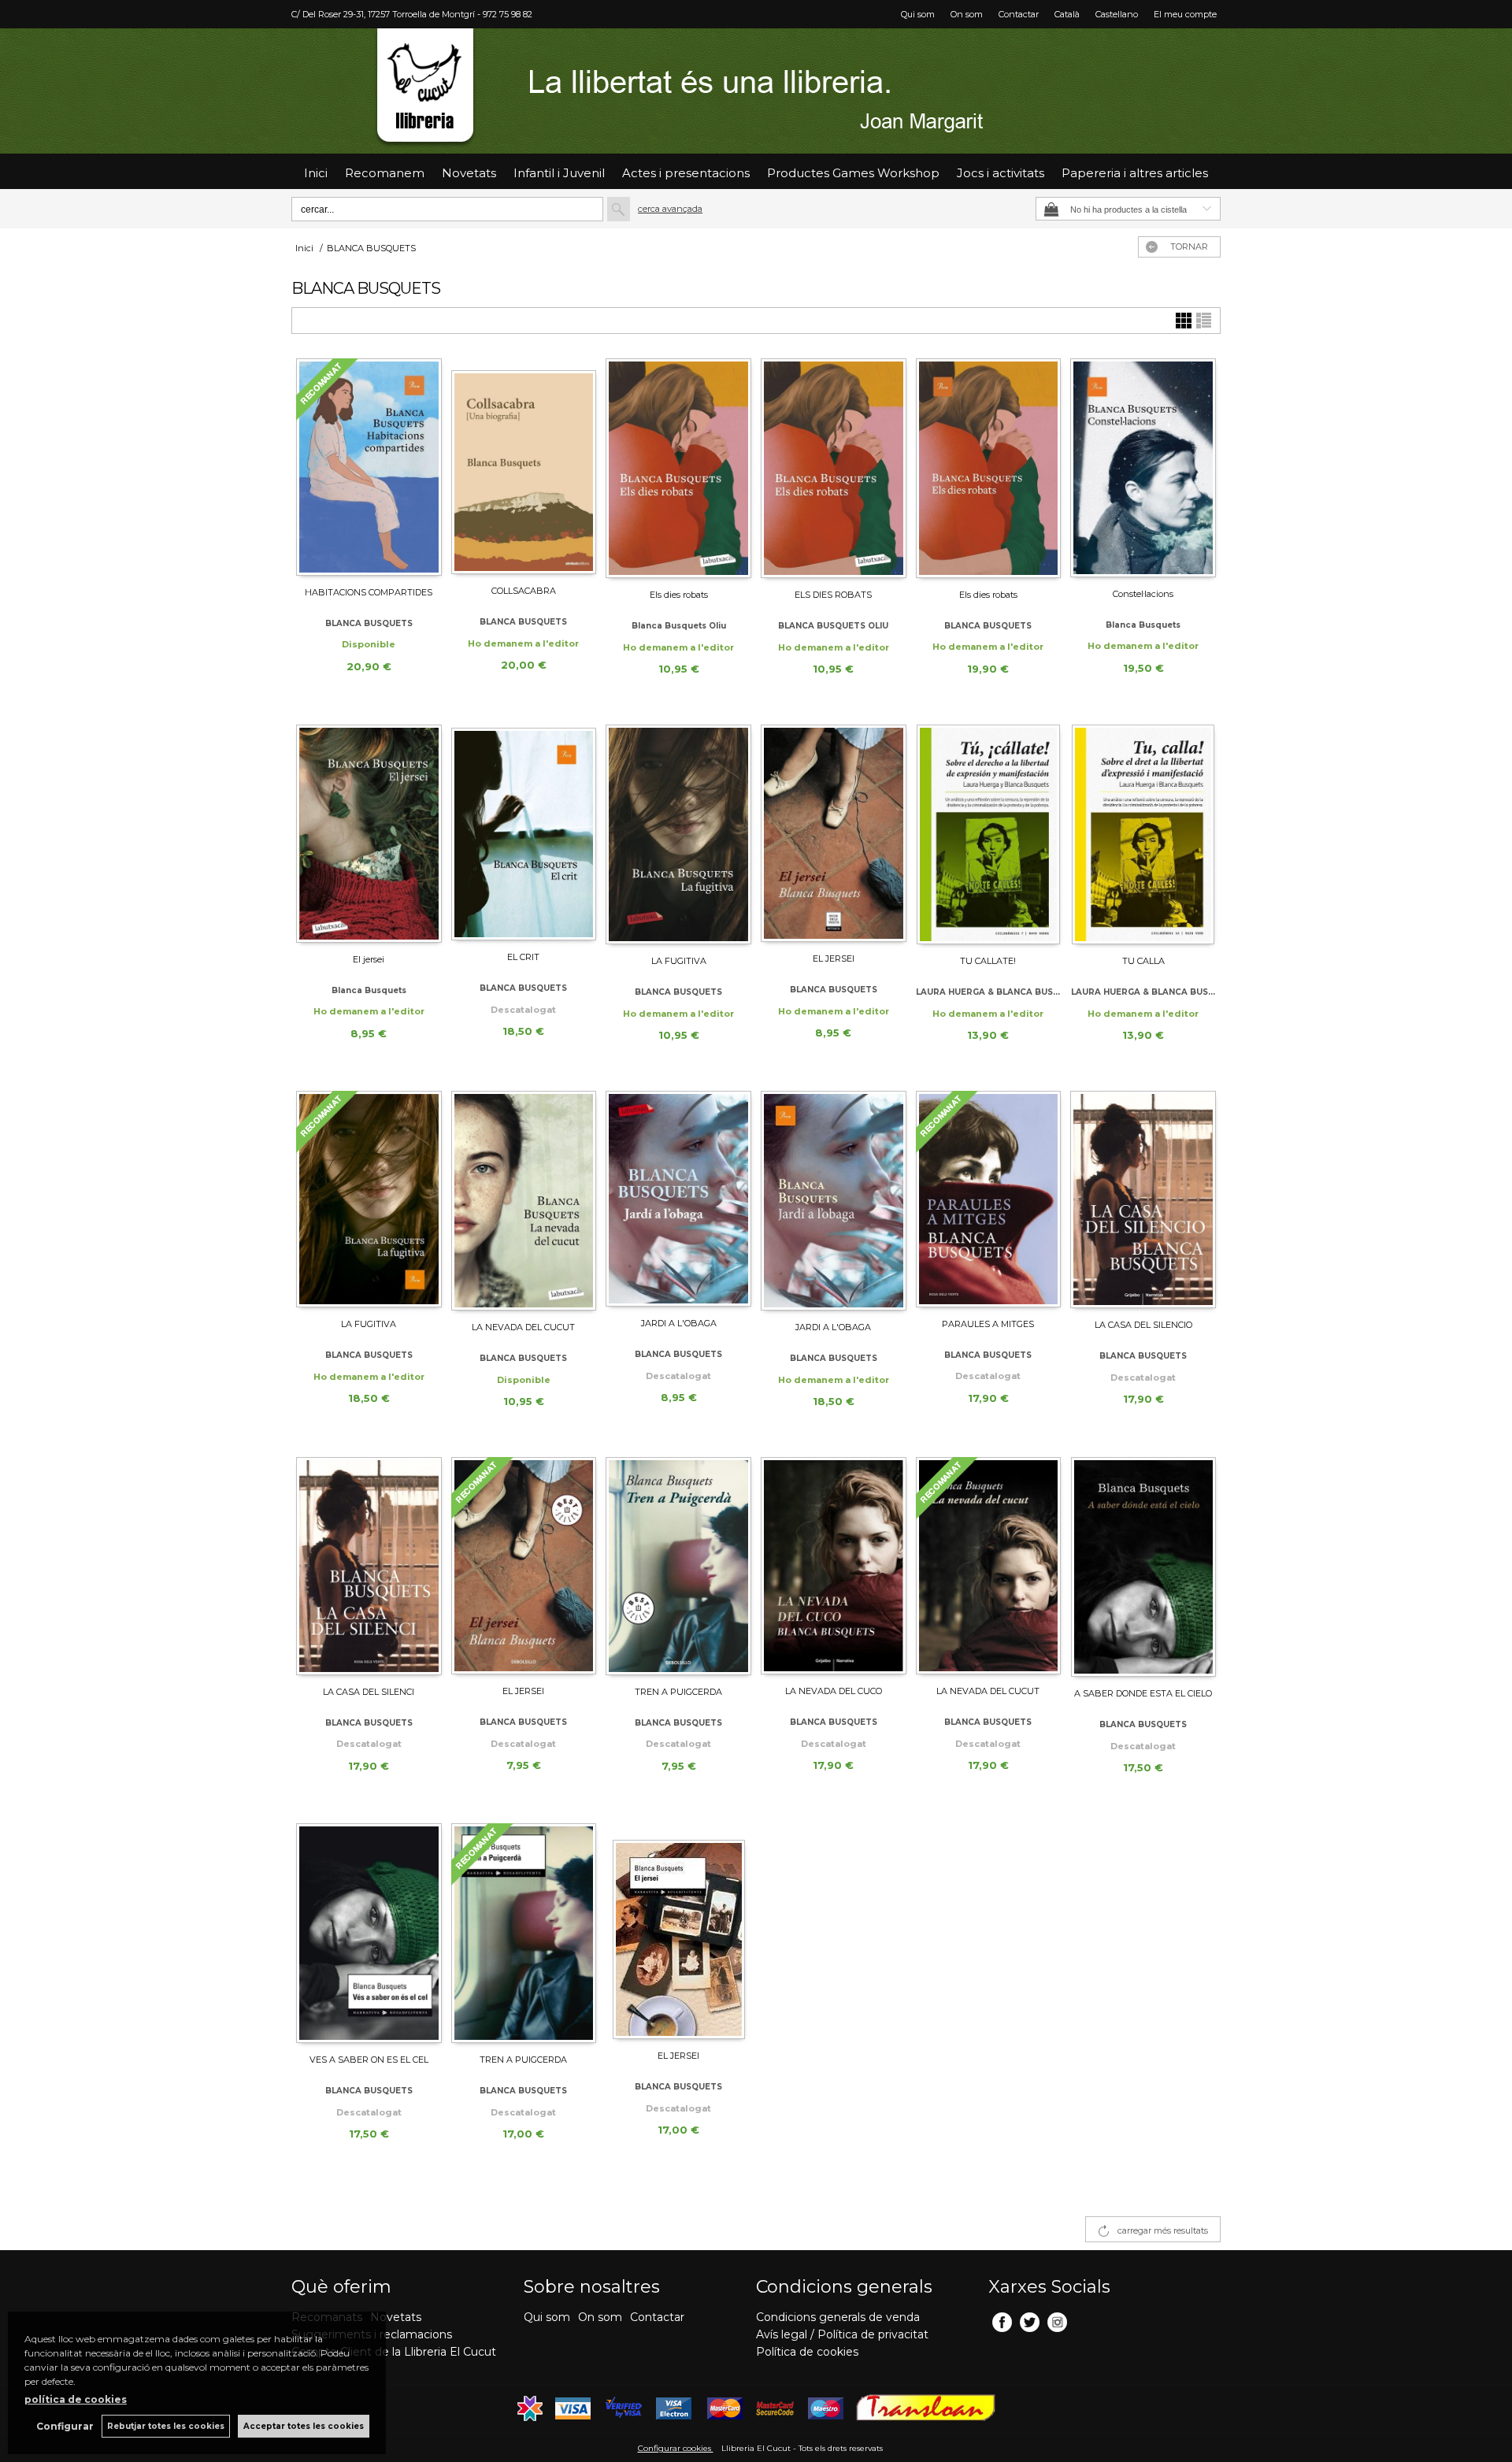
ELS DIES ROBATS (833, 595)
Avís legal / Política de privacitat (842, 2334)
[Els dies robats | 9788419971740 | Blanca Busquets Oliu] (678, 468)
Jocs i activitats (1001, 173)
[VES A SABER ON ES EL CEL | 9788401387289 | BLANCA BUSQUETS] (369, 1933)
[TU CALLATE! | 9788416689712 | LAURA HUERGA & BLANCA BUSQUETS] (989, 834)
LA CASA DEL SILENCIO (1143, 1325)
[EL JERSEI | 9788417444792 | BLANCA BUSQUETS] (834, 833)
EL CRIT (523, 957)
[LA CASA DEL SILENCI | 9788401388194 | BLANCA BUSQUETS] (369, 1566)
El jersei (369, 959)
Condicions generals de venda (838, 2317)
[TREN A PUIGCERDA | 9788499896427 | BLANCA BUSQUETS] (678, 1566)
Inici (316, 173)
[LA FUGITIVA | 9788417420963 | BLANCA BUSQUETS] (678, 834)
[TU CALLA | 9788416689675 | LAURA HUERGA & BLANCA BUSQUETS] (1143, 834)
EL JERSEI (834, 958)
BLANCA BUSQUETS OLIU (833, 626)
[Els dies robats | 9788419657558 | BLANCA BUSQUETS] (989, 468)
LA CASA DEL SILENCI (369, 1692)
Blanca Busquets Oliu (679, 626)
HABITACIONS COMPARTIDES (369, 592)
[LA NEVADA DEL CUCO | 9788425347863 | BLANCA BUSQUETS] (834, 1566)
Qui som (918, 14)
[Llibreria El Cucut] (756, 91)
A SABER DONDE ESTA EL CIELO (1143, 1693)
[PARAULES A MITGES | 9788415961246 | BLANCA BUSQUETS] (989, 1199)
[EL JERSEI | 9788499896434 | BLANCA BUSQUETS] (524, 1566)
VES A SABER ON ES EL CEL (369, 2060)
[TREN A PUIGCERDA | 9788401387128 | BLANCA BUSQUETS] (524, 1933)
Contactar (1019, 14)
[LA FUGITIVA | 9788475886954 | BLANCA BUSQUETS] (369, 1199)
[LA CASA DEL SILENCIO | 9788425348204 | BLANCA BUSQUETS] (1143, 1199)
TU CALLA (1143, 961)
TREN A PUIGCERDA (678, 1692)
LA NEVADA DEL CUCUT (523, 1327)
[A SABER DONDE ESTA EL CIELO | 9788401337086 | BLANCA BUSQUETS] (1143, 1567)
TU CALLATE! (988, 961)
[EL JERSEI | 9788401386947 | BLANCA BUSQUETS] (678, 1931)
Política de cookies (807, 2352)
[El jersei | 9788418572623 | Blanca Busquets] (369, 834)
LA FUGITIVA (679, 961)
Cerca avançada (670, 209)
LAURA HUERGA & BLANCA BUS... (988, 992)
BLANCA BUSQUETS (369, 623)
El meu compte (1185, 14)
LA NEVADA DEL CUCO (834, 1691)
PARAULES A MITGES (988, 1324)
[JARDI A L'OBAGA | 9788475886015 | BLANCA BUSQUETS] (834, 1201)
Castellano (1117, 14)
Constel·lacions (1143, 594)
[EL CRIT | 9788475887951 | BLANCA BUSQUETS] (524, 832)
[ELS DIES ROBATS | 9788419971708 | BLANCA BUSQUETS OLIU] (834, 468)
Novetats (396, 2317)
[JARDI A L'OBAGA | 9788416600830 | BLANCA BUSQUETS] (678, 1199)
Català (1067, 14)
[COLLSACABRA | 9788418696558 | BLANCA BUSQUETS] (524, 466)
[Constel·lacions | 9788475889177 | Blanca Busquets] (1143, 468)
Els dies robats (679, 595)
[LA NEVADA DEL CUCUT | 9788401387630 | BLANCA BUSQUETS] (989, 1566)
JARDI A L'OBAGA (679, 1323)
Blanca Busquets (1143, 625)
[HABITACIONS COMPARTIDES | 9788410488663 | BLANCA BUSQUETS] (369, 467)
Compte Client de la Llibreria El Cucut (394, 2352)
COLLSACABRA (524, 591)
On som (967, 14)
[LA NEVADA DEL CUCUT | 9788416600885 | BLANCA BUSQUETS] (524, 1201)
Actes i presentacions (686, 173)
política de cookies (76, 2399)
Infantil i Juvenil (559, 173)
